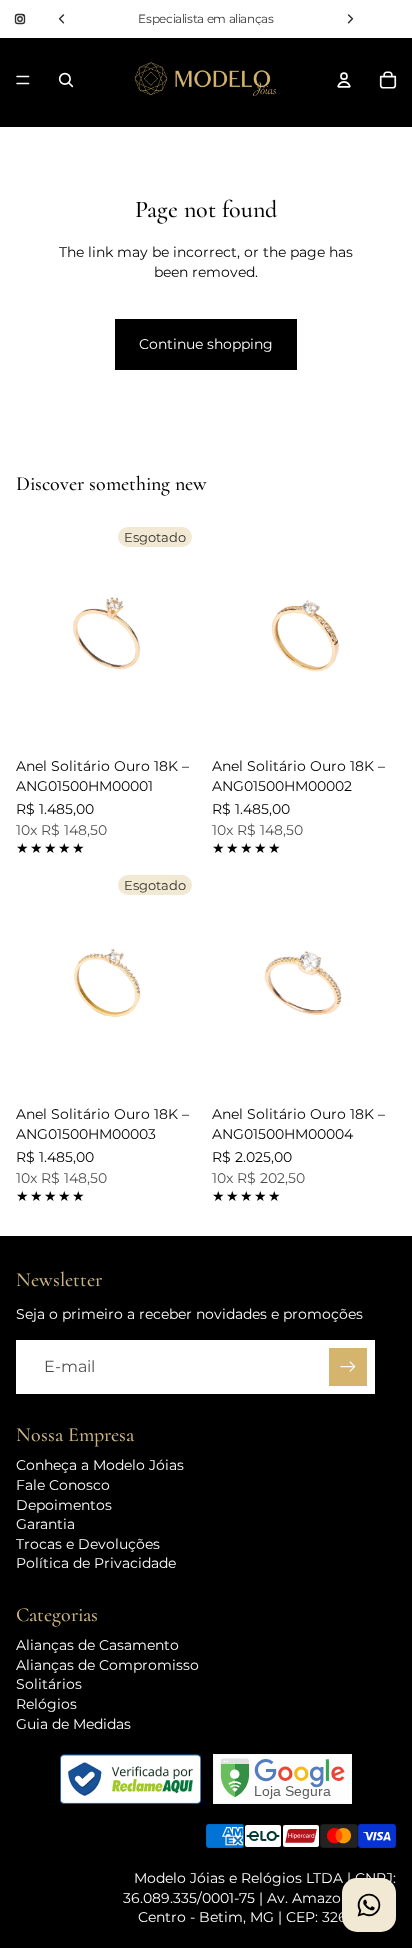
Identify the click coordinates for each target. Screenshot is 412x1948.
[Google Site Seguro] (282, 1779)
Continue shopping (206, 344)
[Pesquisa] (66, 80)
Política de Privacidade (96, 1563)
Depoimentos (64, 1505)
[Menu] (23, 80)
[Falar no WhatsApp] (369, 1905)
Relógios (46, 1704)
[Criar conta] (348, 1367)
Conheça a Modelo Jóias (100, 1465)
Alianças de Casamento (97, 1645)
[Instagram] (20, 19)
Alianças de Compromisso (107, 1665)
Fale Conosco (63, 1485)
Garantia (45, 1524)
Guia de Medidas (73, 1724)
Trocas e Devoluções (88, 1544)
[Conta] (344, 80)
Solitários (49, 1684)
